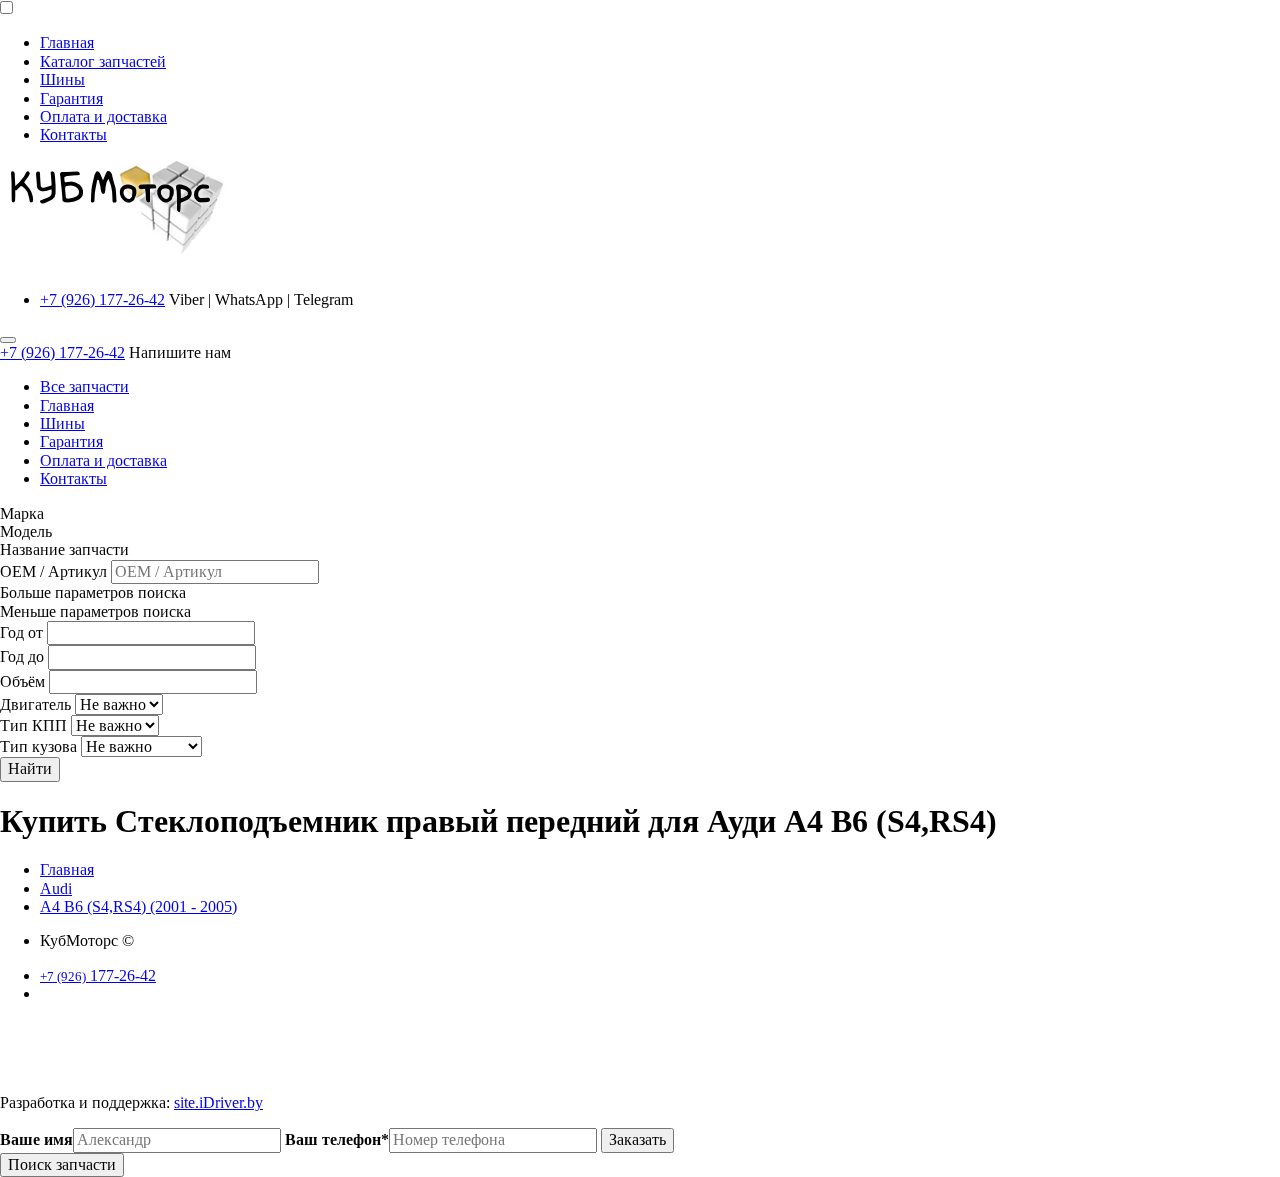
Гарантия (71, 98)
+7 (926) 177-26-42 (102, 299)
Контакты (73, 134)
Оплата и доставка (103, 116)
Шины (62, 79)
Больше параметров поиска (93, 592)
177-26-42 (98, 975)
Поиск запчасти (62, 1164)
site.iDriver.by (218, 1102)
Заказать (637, 1139)
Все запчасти (84, 386)
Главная (67, 42)
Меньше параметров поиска (95, 611)
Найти (30, 768)
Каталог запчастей (103, 61)
